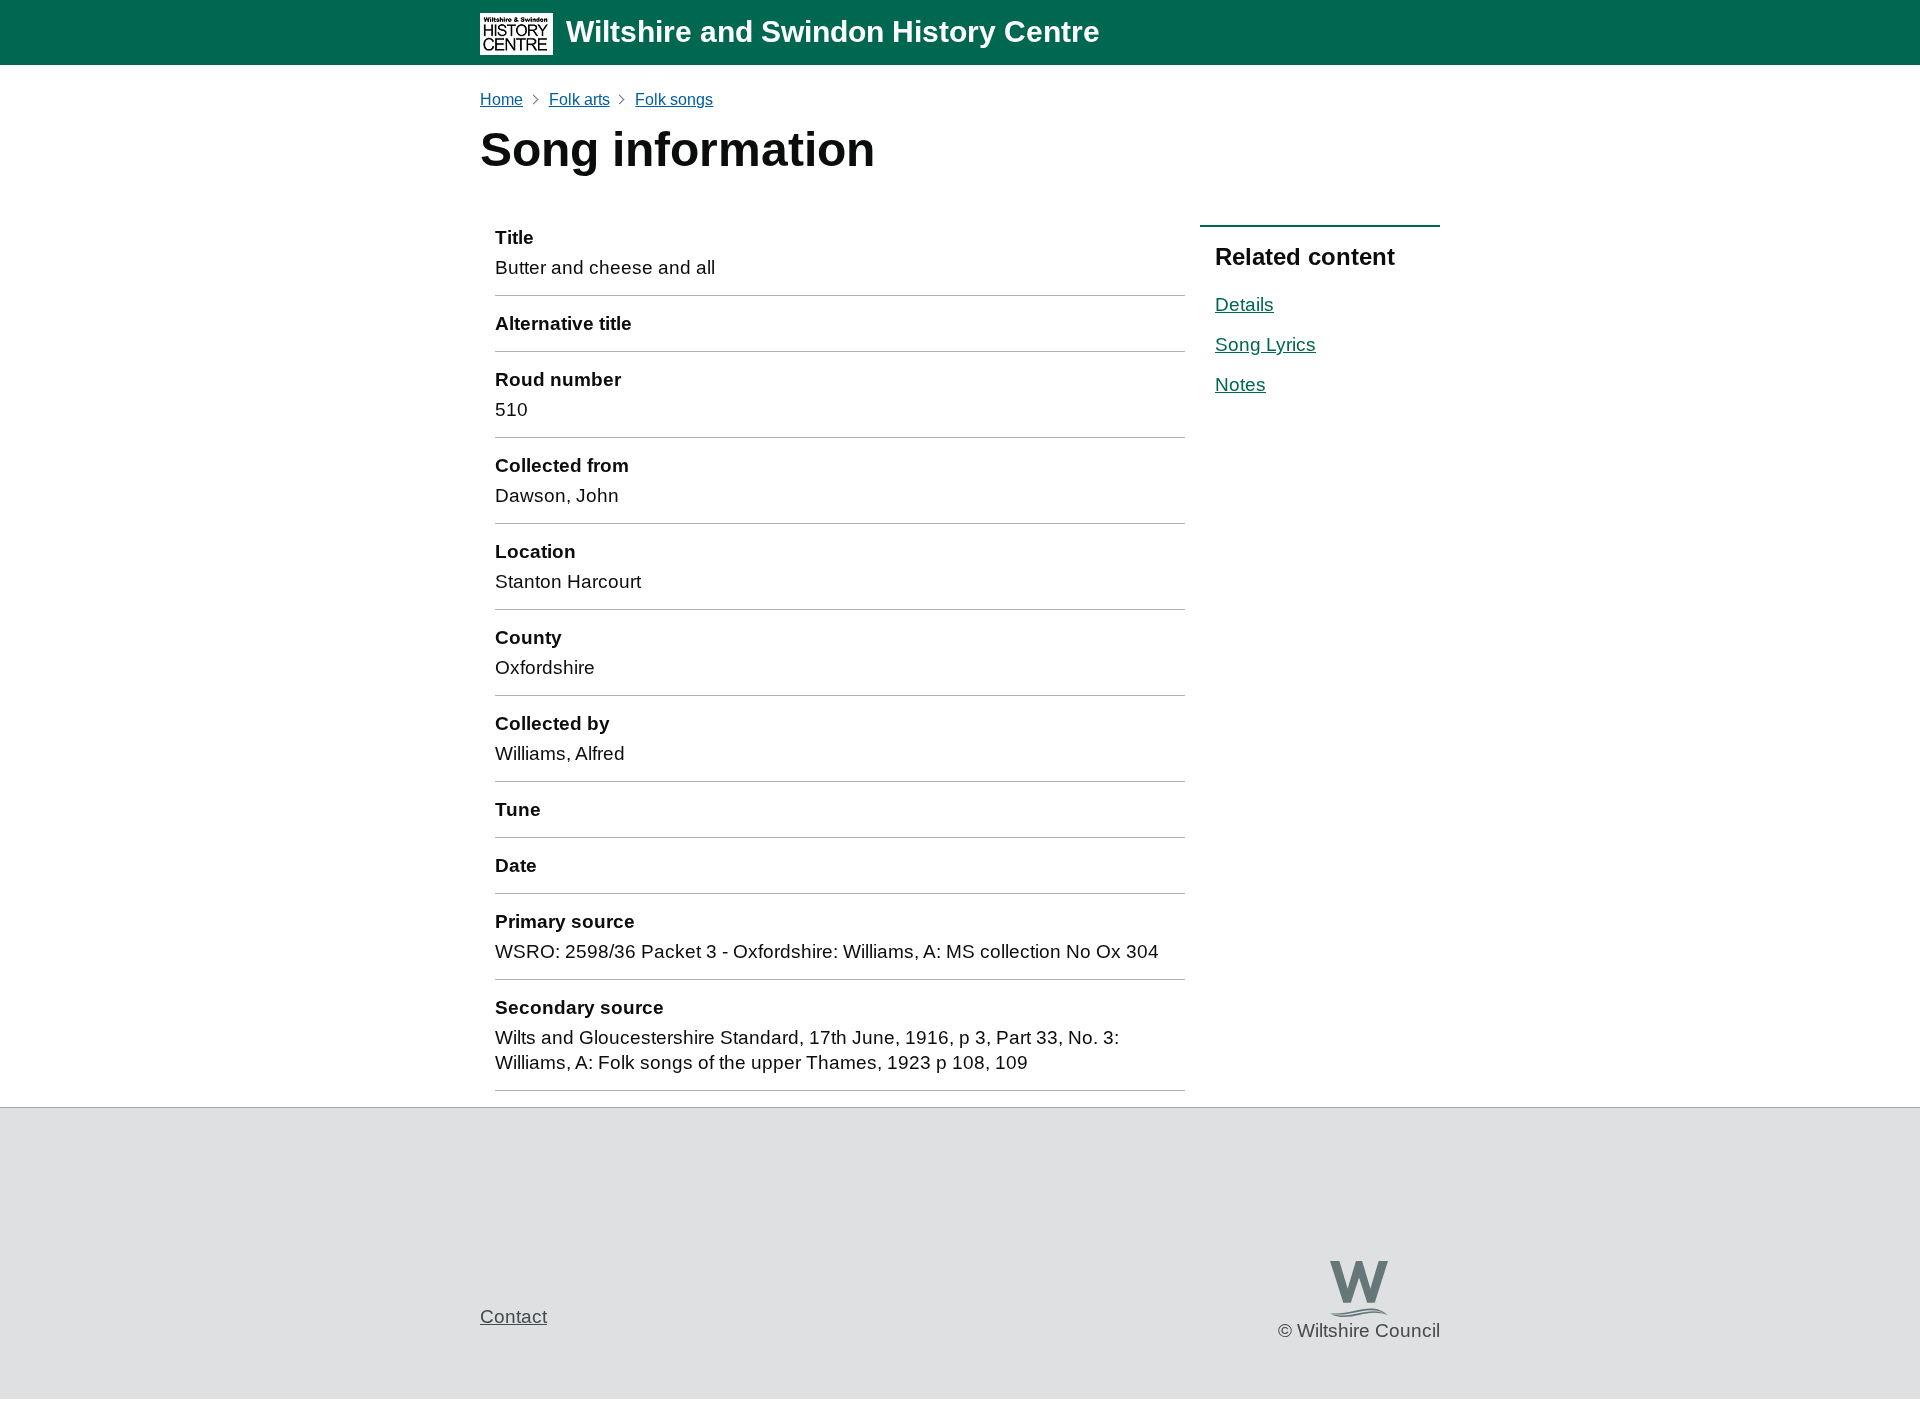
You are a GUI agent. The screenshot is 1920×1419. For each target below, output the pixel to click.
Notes (1240, 384)
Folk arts (579, 99)
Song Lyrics (1265, 344)
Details (1244, 304)
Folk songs (674, 99)
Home (501, 99)
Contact (513, 1316)
